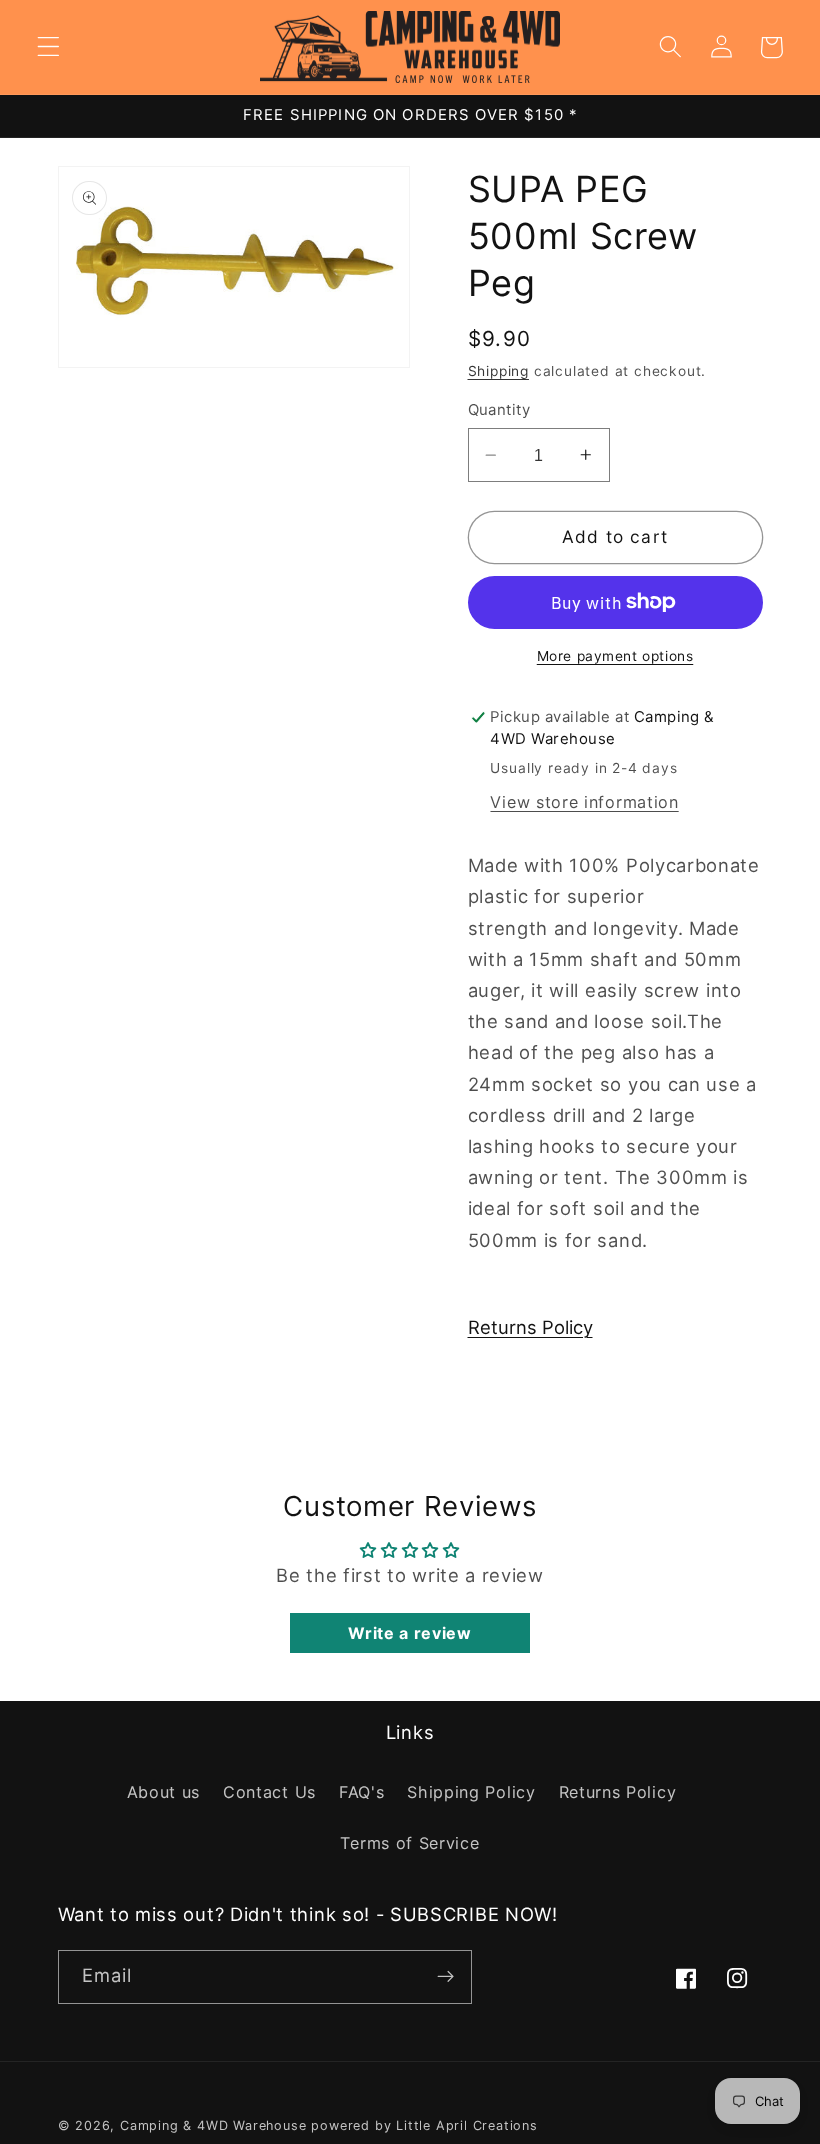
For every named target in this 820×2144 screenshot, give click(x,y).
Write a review (410, 1633)
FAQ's (361, 1792)
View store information (584, 802)
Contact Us (269, 1792)
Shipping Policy (471, 1792)
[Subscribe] (445, 1977)
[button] (48, 47)
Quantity (499, 410)
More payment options (615, 656)
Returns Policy (530, 1327)
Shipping (498, 371)
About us (164, 1792)
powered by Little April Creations (424, 2125)
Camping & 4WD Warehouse (213, 2125)
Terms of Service (409, 1843)
